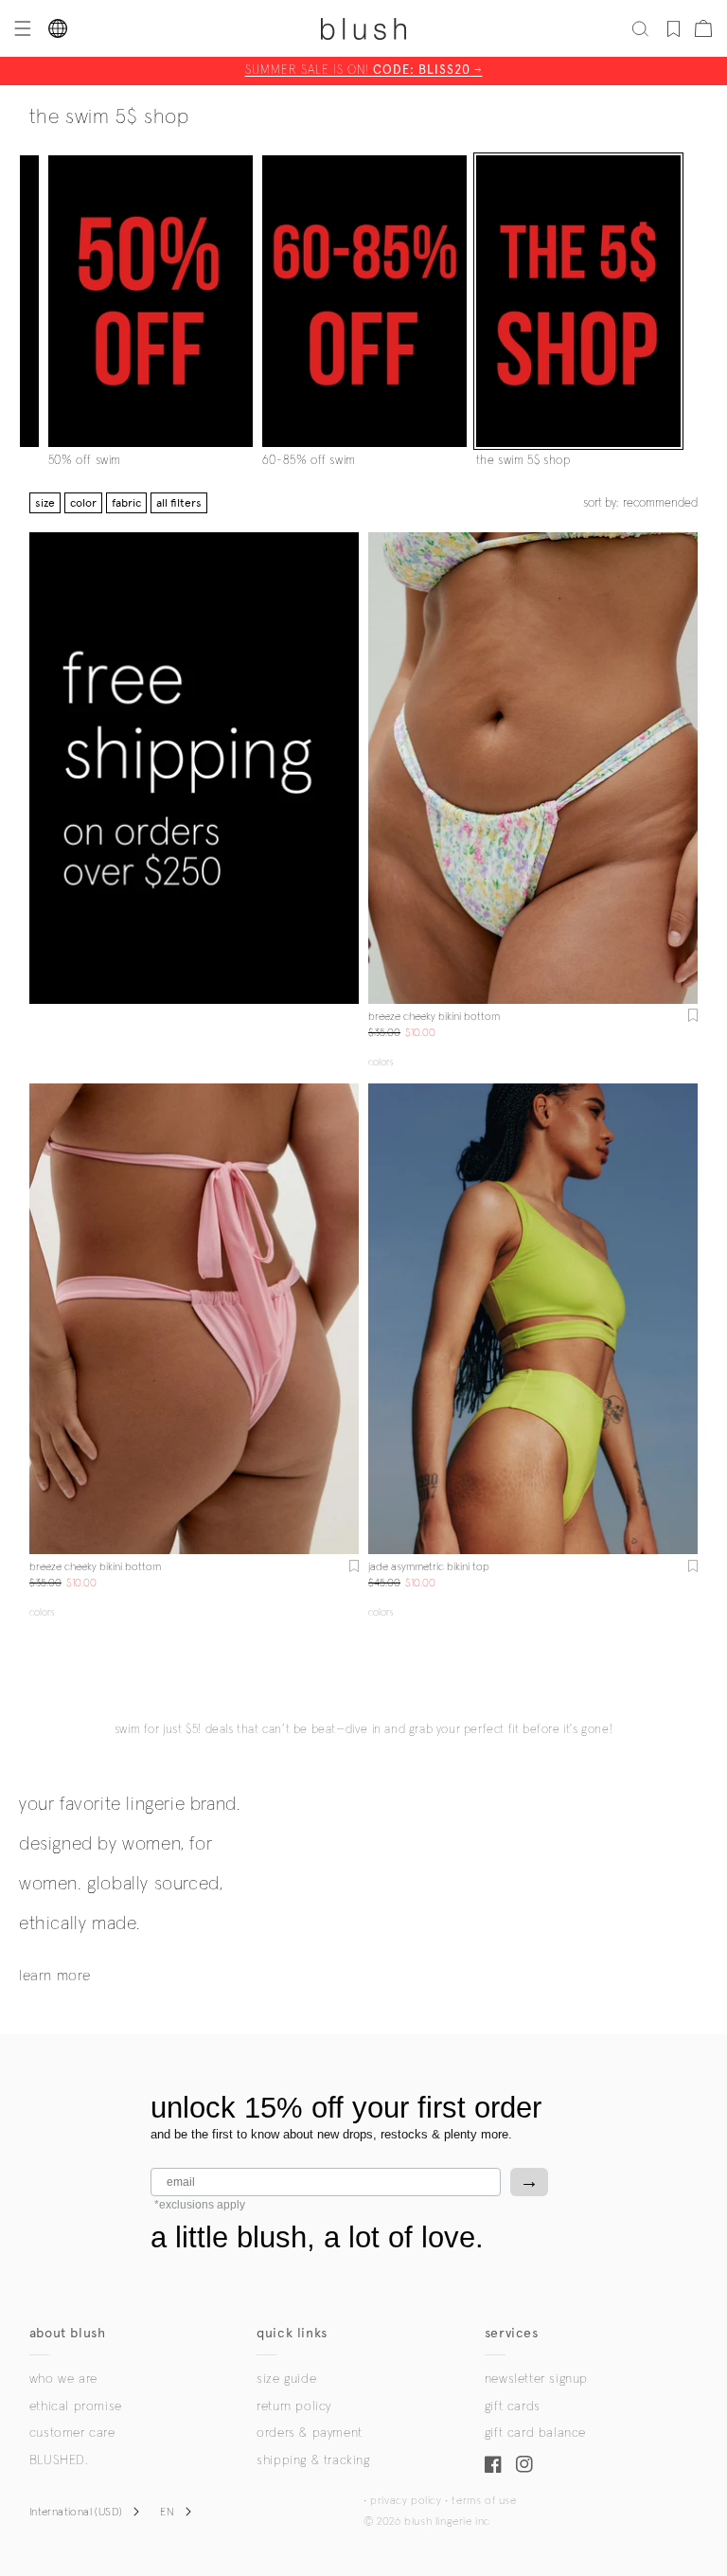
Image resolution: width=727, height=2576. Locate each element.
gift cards (513, 2406)
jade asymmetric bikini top (429, 1567)
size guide (286, 2379)
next (686, 768)
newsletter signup (536, 2379)
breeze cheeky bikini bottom (434, 1017)
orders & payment (310, 2433)
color (83, 503)
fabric (126, 503)
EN (167, 2513)
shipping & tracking (313, 2460)
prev (380, 768)
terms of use (484, 2501)
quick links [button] (292, 2333)
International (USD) (76, 2513)
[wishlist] (674, 28)
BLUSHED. (59, 2460)
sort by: (640, 503)
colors (381, 1062)
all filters (179, 503)
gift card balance (535, 2433)
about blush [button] (68, 2333)
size (45, 503)
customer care (72, 2433)
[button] (21, 28)
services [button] (512, 2333)
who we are (63, 2379)
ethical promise (76, 2406)
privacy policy (406, 2501)
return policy (294, 2406)
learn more (55, 1976)
